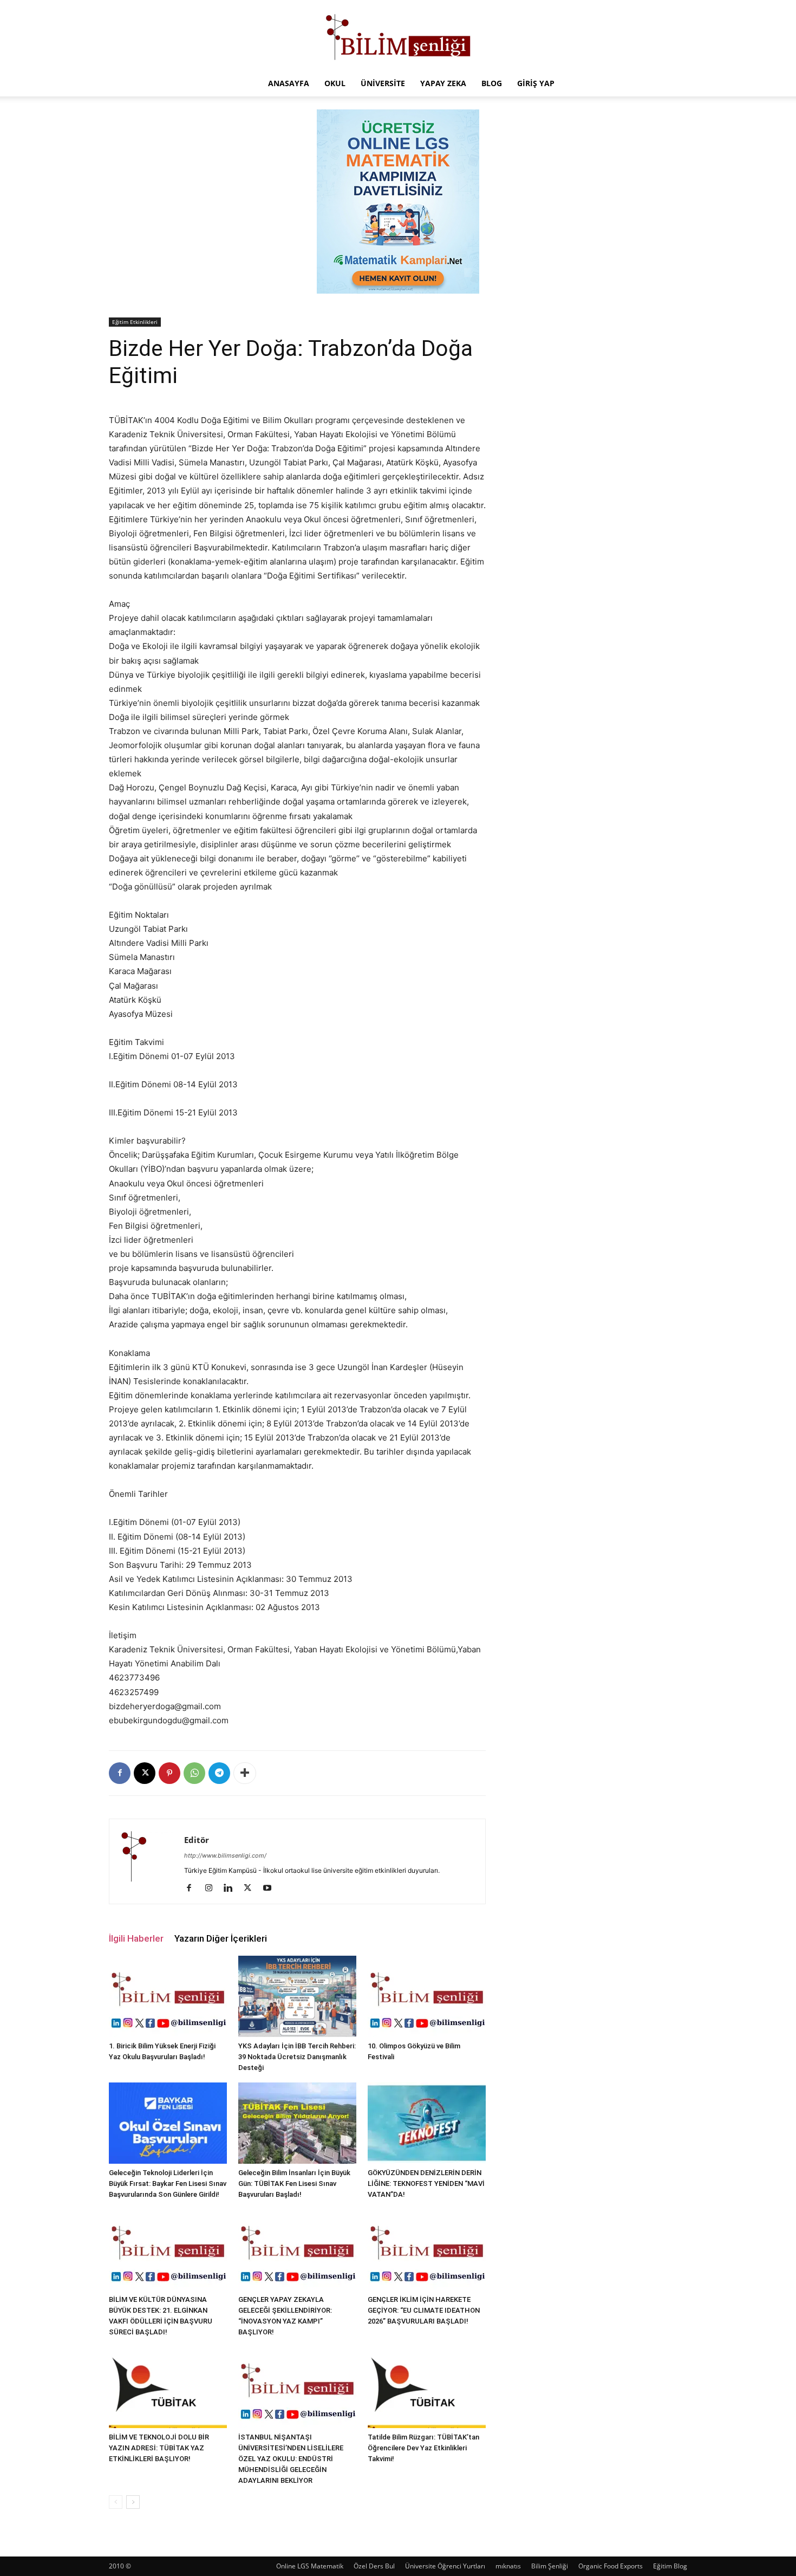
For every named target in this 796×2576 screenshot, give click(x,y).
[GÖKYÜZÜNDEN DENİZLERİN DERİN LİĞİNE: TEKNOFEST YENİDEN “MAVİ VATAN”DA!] (427, 2123)
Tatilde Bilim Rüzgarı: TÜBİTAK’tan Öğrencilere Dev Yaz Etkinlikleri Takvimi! (423, 2448)
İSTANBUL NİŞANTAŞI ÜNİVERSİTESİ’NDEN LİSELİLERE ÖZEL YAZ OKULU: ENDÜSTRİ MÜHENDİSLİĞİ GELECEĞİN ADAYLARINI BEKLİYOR (291, 2459)
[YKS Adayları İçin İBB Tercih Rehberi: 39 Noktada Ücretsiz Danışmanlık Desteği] (297, 1996)
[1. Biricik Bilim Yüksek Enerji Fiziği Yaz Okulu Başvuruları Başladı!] (168, 1996)
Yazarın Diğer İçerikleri (221, 1938)
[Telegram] (219, 1773)
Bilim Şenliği (550, 2566)
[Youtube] (271, 1889)
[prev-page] (116, 2502)
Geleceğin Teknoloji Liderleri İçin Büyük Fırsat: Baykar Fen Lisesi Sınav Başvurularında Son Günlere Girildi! (168, 2184)
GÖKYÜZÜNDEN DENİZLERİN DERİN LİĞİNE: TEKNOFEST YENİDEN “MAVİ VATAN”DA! (426, 2184)
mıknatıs (508, 2566)
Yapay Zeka (443, 83)
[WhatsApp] (194, 1773)
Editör (197, 1840)
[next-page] (133, 2502)
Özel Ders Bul (374, 2566)
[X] (145, 1773)
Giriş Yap (536, 83)
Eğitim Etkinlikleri (135, 322)
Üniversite (383, 83)
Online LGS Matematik (310, 2566)
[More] (245, 1773)
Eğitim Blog (670, 2566)
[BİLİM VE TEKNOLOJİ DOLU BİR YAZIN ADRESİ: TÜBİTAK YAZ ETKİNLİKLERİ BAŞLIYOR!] (168, 2387)
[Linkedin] (232, 1889)
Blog (492, 83)
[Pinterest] (169, 1773)
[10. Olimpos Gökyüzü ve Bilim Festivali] (427, 1996)
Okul (335, 83)
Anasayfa (289, 83)
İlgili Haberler (136, 1938)
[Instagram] (213, 1889)
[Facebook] (120, 1773)
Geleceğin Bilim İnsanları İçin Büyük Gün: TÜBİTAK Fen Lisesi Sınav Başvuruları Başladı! (294, 2184)
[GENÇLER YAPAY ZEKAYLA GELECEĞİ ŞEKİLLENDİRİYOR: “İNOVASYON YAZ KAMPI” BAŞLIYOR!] (297, 2250)
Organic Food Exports (611, 2566)
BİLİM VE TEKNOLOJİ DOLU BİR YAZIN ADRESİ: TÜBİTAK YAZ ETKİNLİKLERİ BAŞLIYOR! (159, 2448)
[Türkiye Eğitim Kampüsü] (398, 36)
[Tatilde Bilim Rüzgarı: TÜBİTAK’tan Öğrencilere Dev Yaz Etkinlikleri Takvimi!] (427, 2387)
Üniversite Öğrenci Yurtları (445, 2566)
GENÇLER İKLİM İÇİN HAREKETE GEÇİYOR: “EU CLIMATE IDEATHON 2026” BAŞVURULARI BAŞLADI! (424, 2310)
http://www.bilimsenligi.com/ (225, 1855)
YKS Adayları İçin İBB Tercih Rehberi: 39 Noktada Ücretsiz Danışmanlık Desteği (297, 2057)
